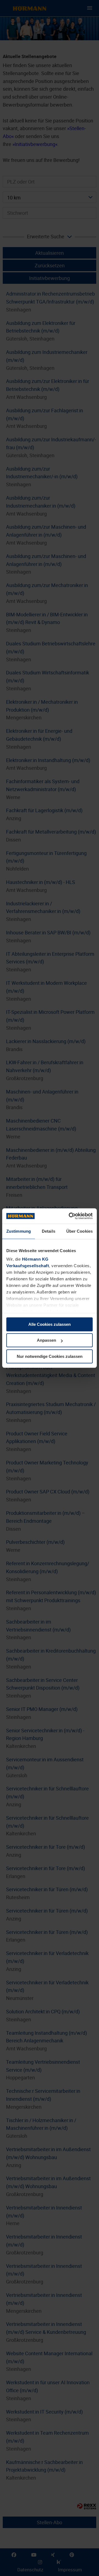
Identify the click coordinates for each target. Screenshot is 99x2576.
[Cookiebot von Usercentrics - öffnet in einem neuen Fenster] (70, 1216)
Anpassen (46, 1340)
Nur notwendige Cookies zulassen (50, 1356)
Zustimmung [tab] (19, 1231)
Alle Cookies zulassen (50, 1324)
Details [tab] (49, 1231)
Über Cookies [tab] (79, 1231)
